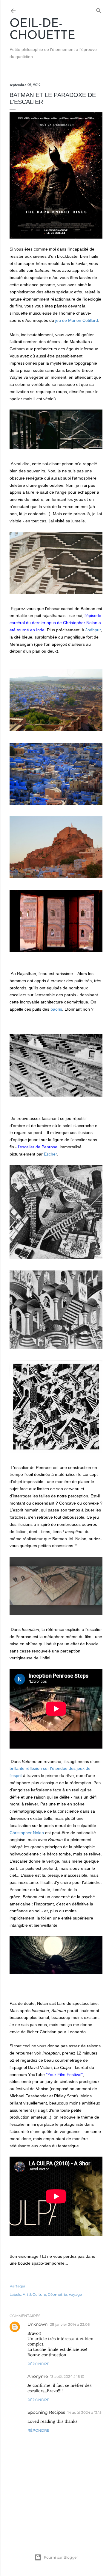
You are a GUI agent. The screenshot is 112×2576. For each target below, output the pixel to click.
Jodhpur (93, 630)
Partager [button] (17, 2286)
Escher (50, 1154)
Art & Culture (34, 2294)
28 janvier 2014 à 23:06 (70, 2324)
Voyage (75, 2294)
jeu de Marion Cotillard (77, 320)
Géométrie (57, 2294)
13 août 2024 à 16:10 (67, 2376)
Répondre (38, 2364)
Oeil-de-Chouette (42, 30)
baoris (56, 1009)
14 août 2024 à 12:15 (85, 2412)
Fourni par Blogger (61, 2557)
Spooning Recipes (46, 2412)
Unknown (37, 2324)
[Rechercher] (99, 9)
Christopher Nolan (27, 1833)
